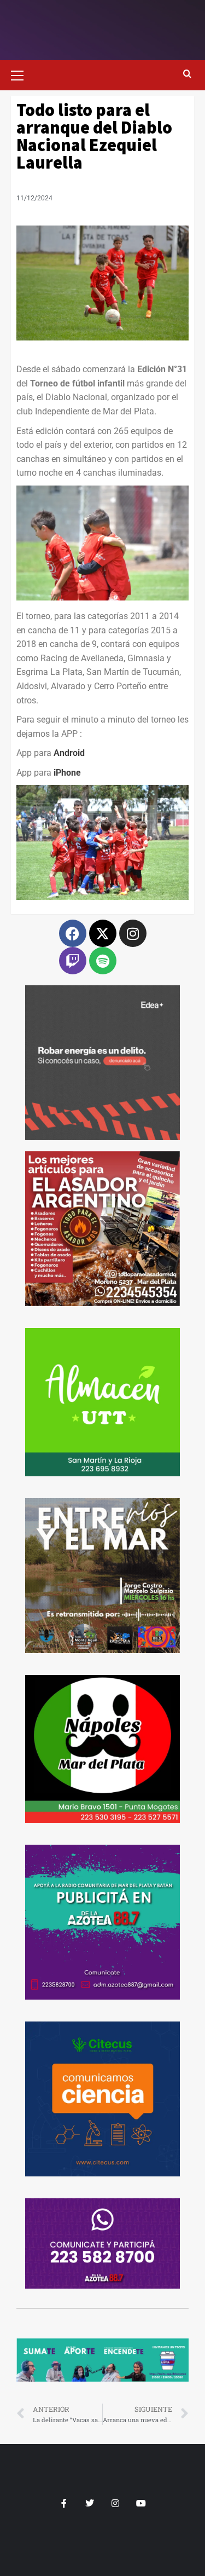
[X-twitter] (103, 933)
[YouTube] (141, 2503)
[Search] (187, 74)
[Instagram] (133, 933)
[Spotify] (103, 961)
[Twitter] (90, 2503)
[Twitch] (73, 961)
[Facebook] (73, 933)
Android (69, 753)
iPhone (67, 773)
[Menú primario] (22, 74)
